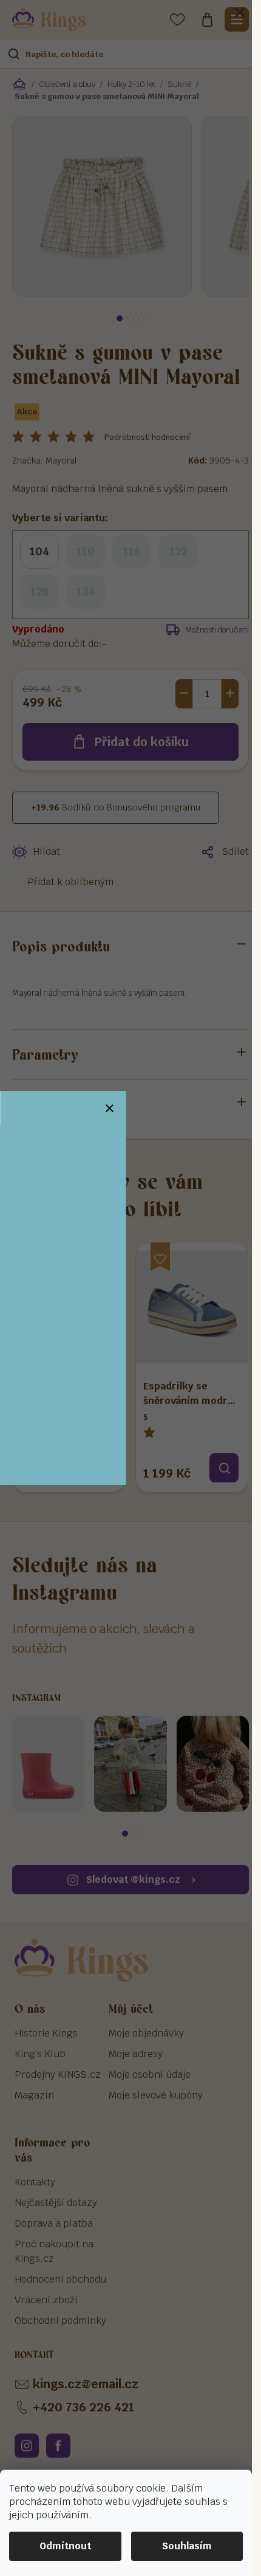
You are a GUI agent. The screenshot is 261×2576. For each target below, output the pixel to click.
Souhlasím (187, 2546)
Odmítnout (65, 2546)
